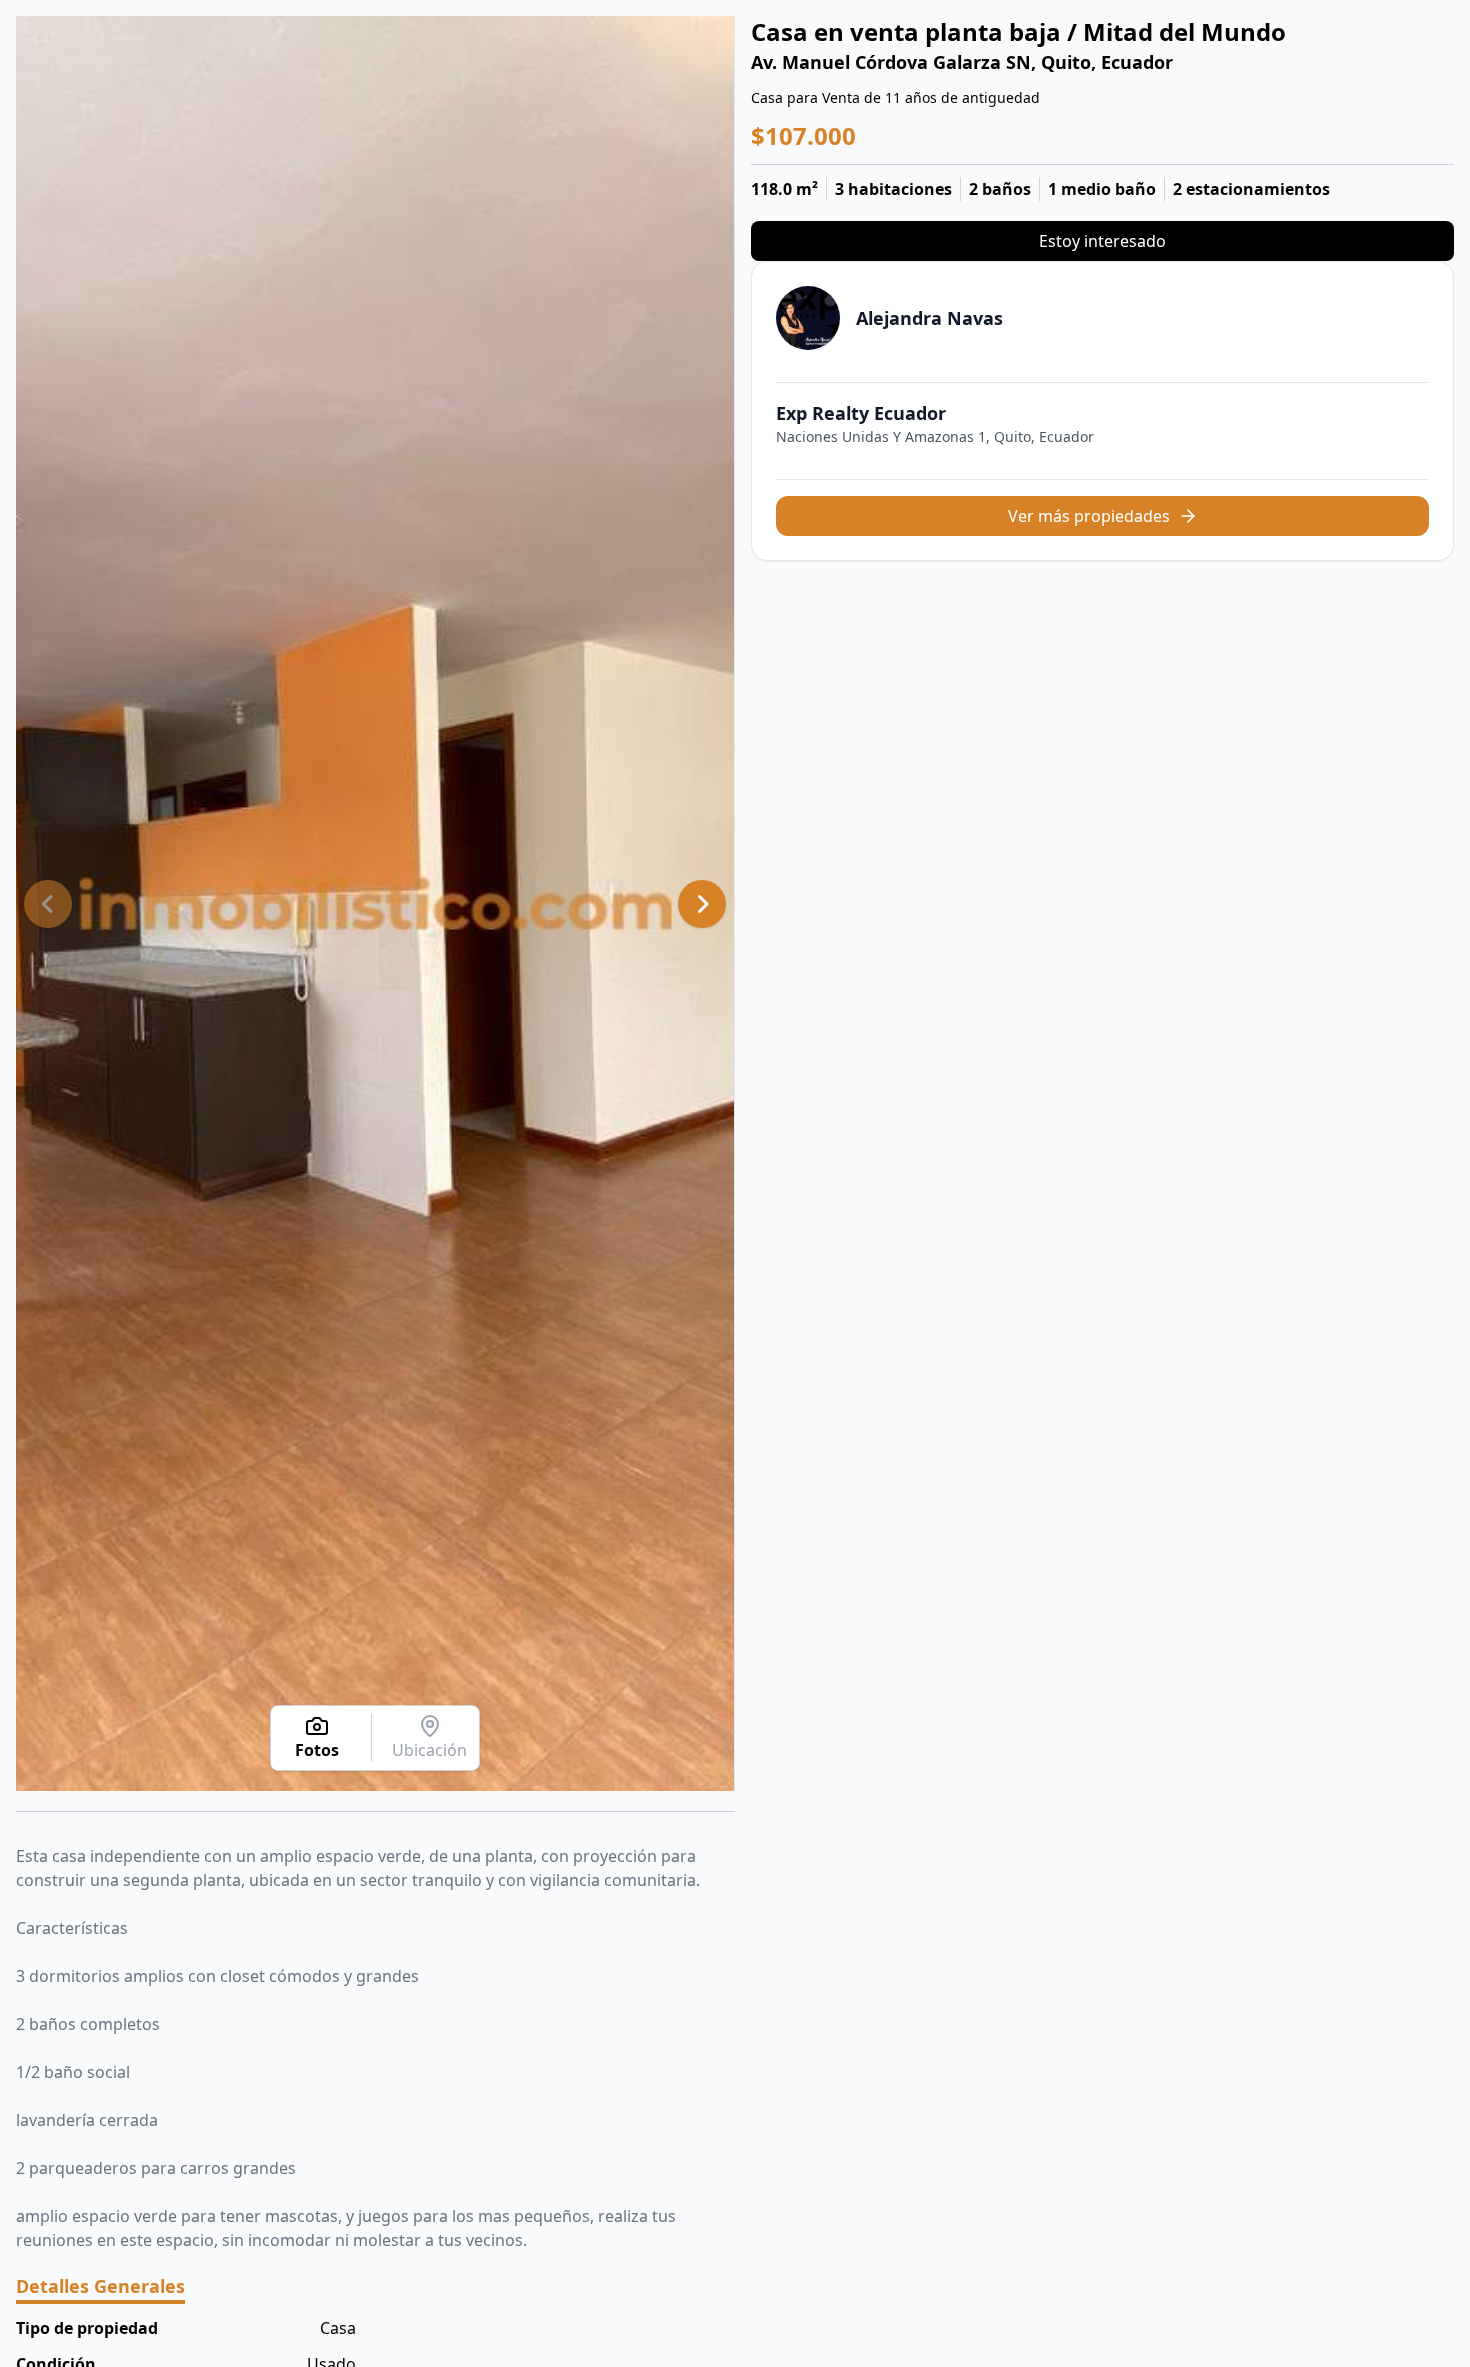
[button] (48, 904)
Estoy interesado (1102, 241)
